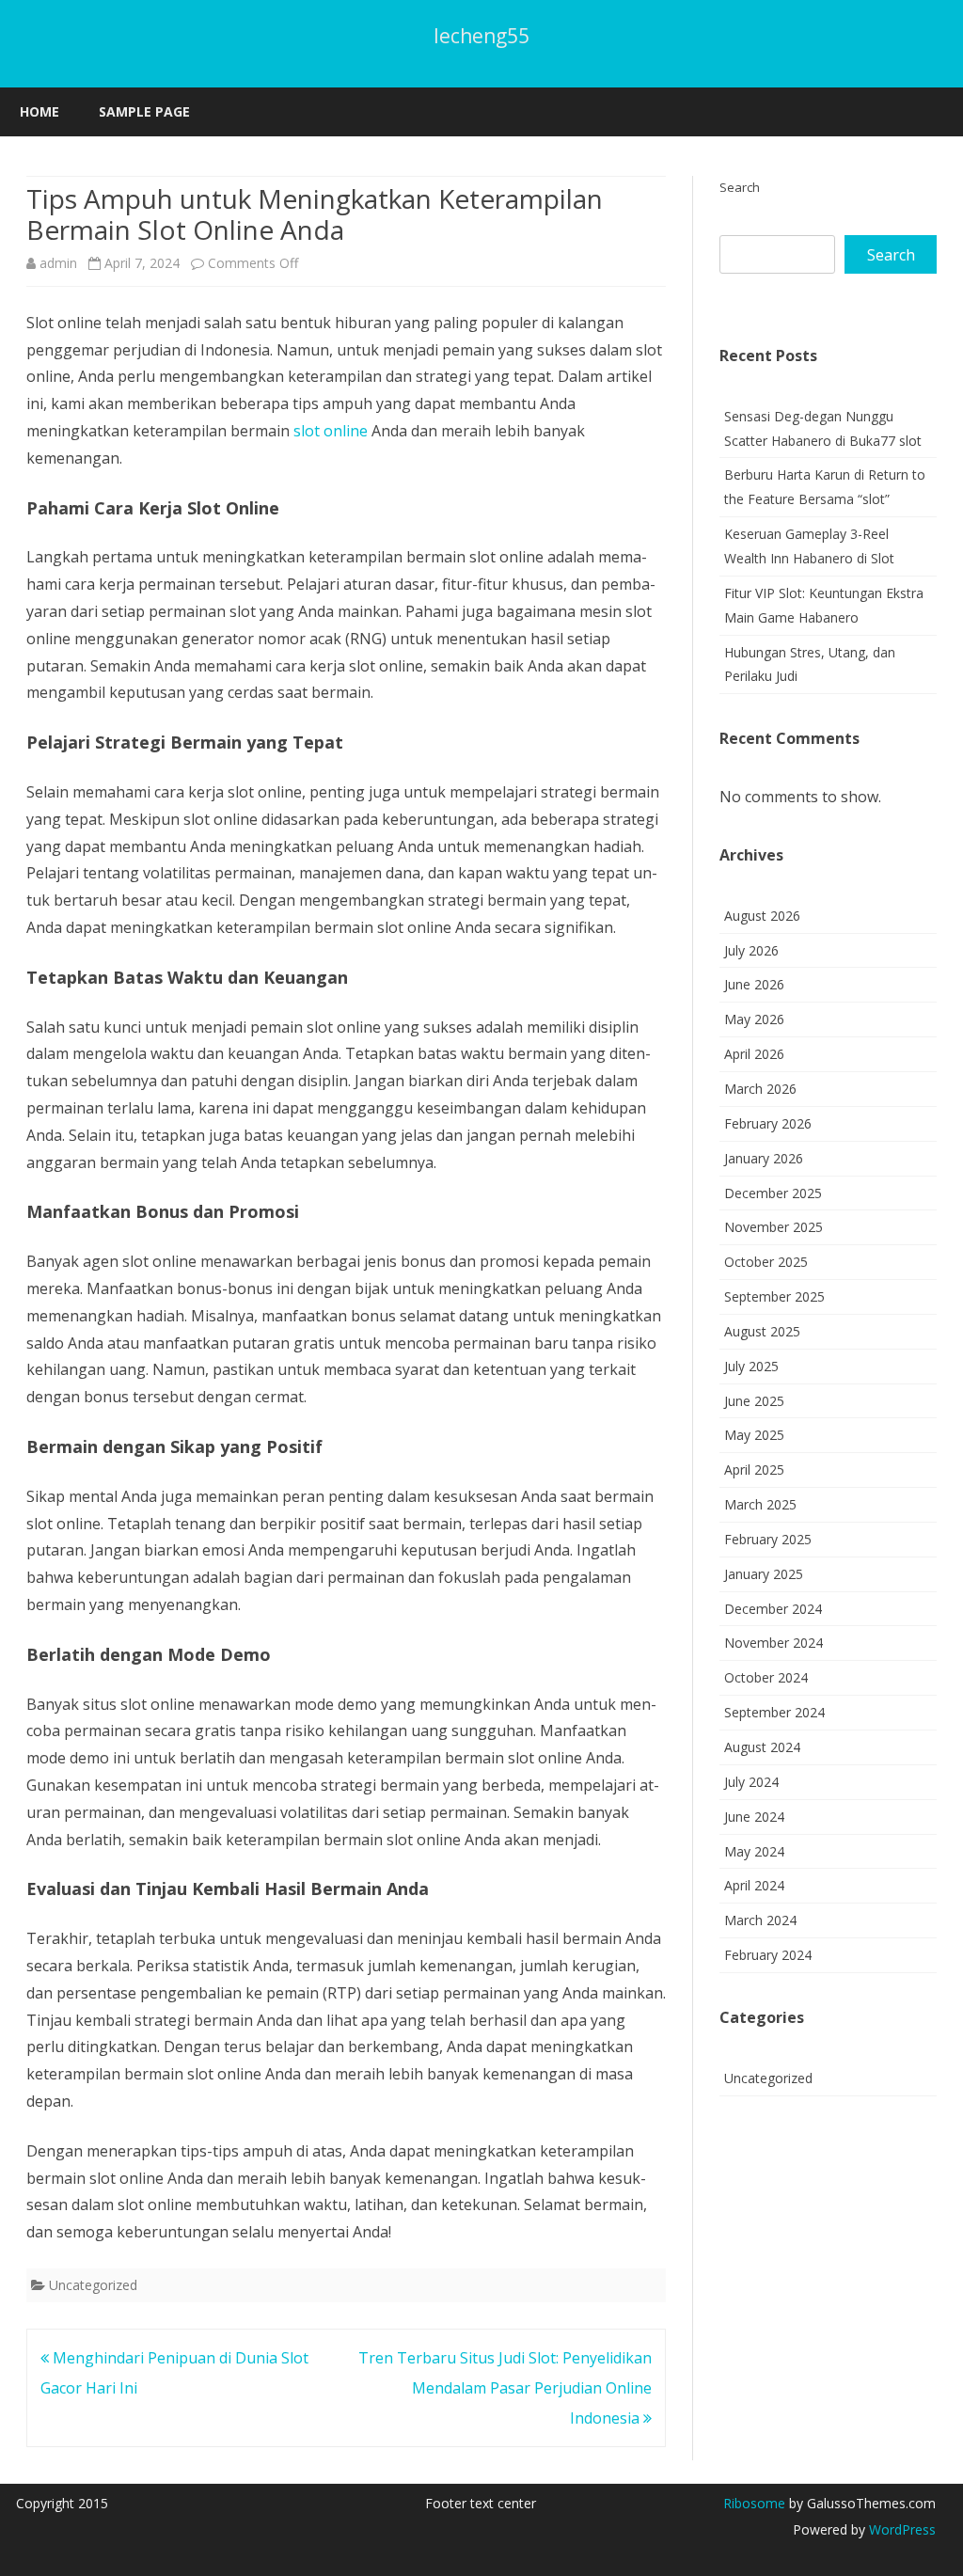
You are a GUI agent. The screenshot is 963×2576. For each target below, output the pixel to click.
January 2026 (764, 1158)
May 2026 (754, 1019)
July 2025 (751, 1366)
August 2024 (762, 1747)
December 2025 (773, 1193)
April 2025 (754, 1470)
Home (39, 111)
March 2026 (760, 1089)
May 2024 (754, 1851)
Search (740, 187)
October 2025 (766, 1262)
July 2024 (751, 1782)
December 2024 (773, 1609)
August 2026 (762, 916)
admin (58, 263)
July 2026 (751, 950)
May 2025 (754, 1435)
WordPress (900, 2529)
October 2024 (766, 1677)
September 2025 (774, 1296)
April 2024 (754, 1885)
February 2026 (768, 1123)
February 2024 (768, 1955)
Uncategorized (93, 2285)
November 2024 (774, 1643)
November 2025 (774, 1227)
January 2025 (764, 1574)
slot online (331, 431)
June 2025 (754, 1401)
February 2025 (768, 1539)
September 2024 (774, 1712)
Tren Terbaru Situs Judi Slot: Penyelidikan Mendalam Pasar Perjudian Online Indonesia (505, 2388)
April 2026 (754, 1054)
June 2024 (754, 1817)
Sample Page (144, 111)
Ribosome (754, 2503)
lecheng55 (481, 36)
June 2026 (754, 984)
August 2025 (762, 1331)
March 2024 (760, 1920)
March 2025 (760, 1504)
